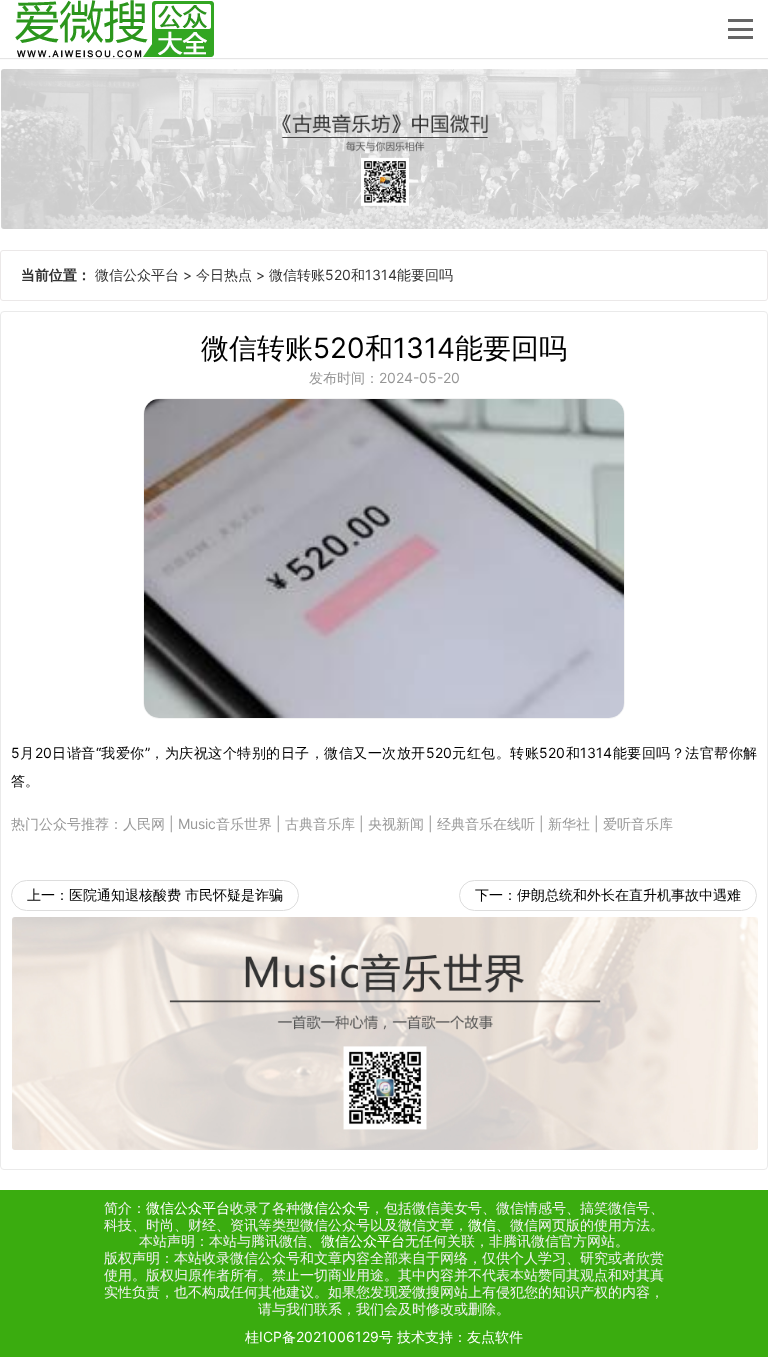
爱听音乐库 (638, 823)
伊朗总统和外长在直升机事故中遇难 (629, 894)
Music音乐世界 (225, 823)
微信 (482, 1224)
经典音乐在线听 (486, 823)
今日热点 (224, 274)
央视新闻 (396, 823)
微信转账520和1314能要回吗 (361, 274)
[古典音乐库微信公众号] (384, 149)
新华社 (569, 823)
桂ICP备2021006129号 (319, 1336)
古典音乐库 (320, 823)
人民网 (144, 823)
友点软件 (495, 1336)
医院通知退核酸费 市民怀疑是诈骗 (176, 894)
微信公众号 (335, 1207)
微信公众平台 (137, 274)
